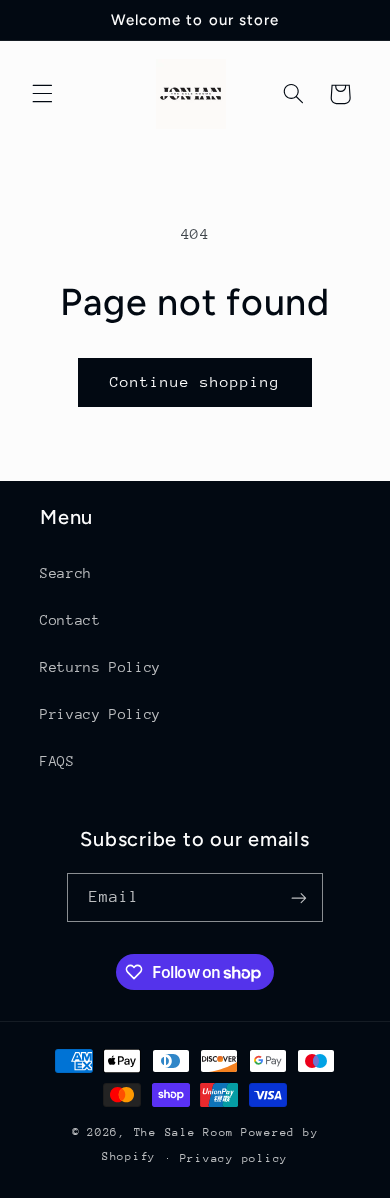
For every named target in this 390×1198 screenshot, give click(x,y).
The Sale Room (184, 1132)
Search (66, 573)
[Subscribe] (299, 897)
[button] (42, 94)
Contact (70, 620)
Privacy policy (234, 1158)
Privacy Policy (100, 714)
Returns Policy (100, 667)
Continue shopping (195, 381)
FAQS (57, 761)
